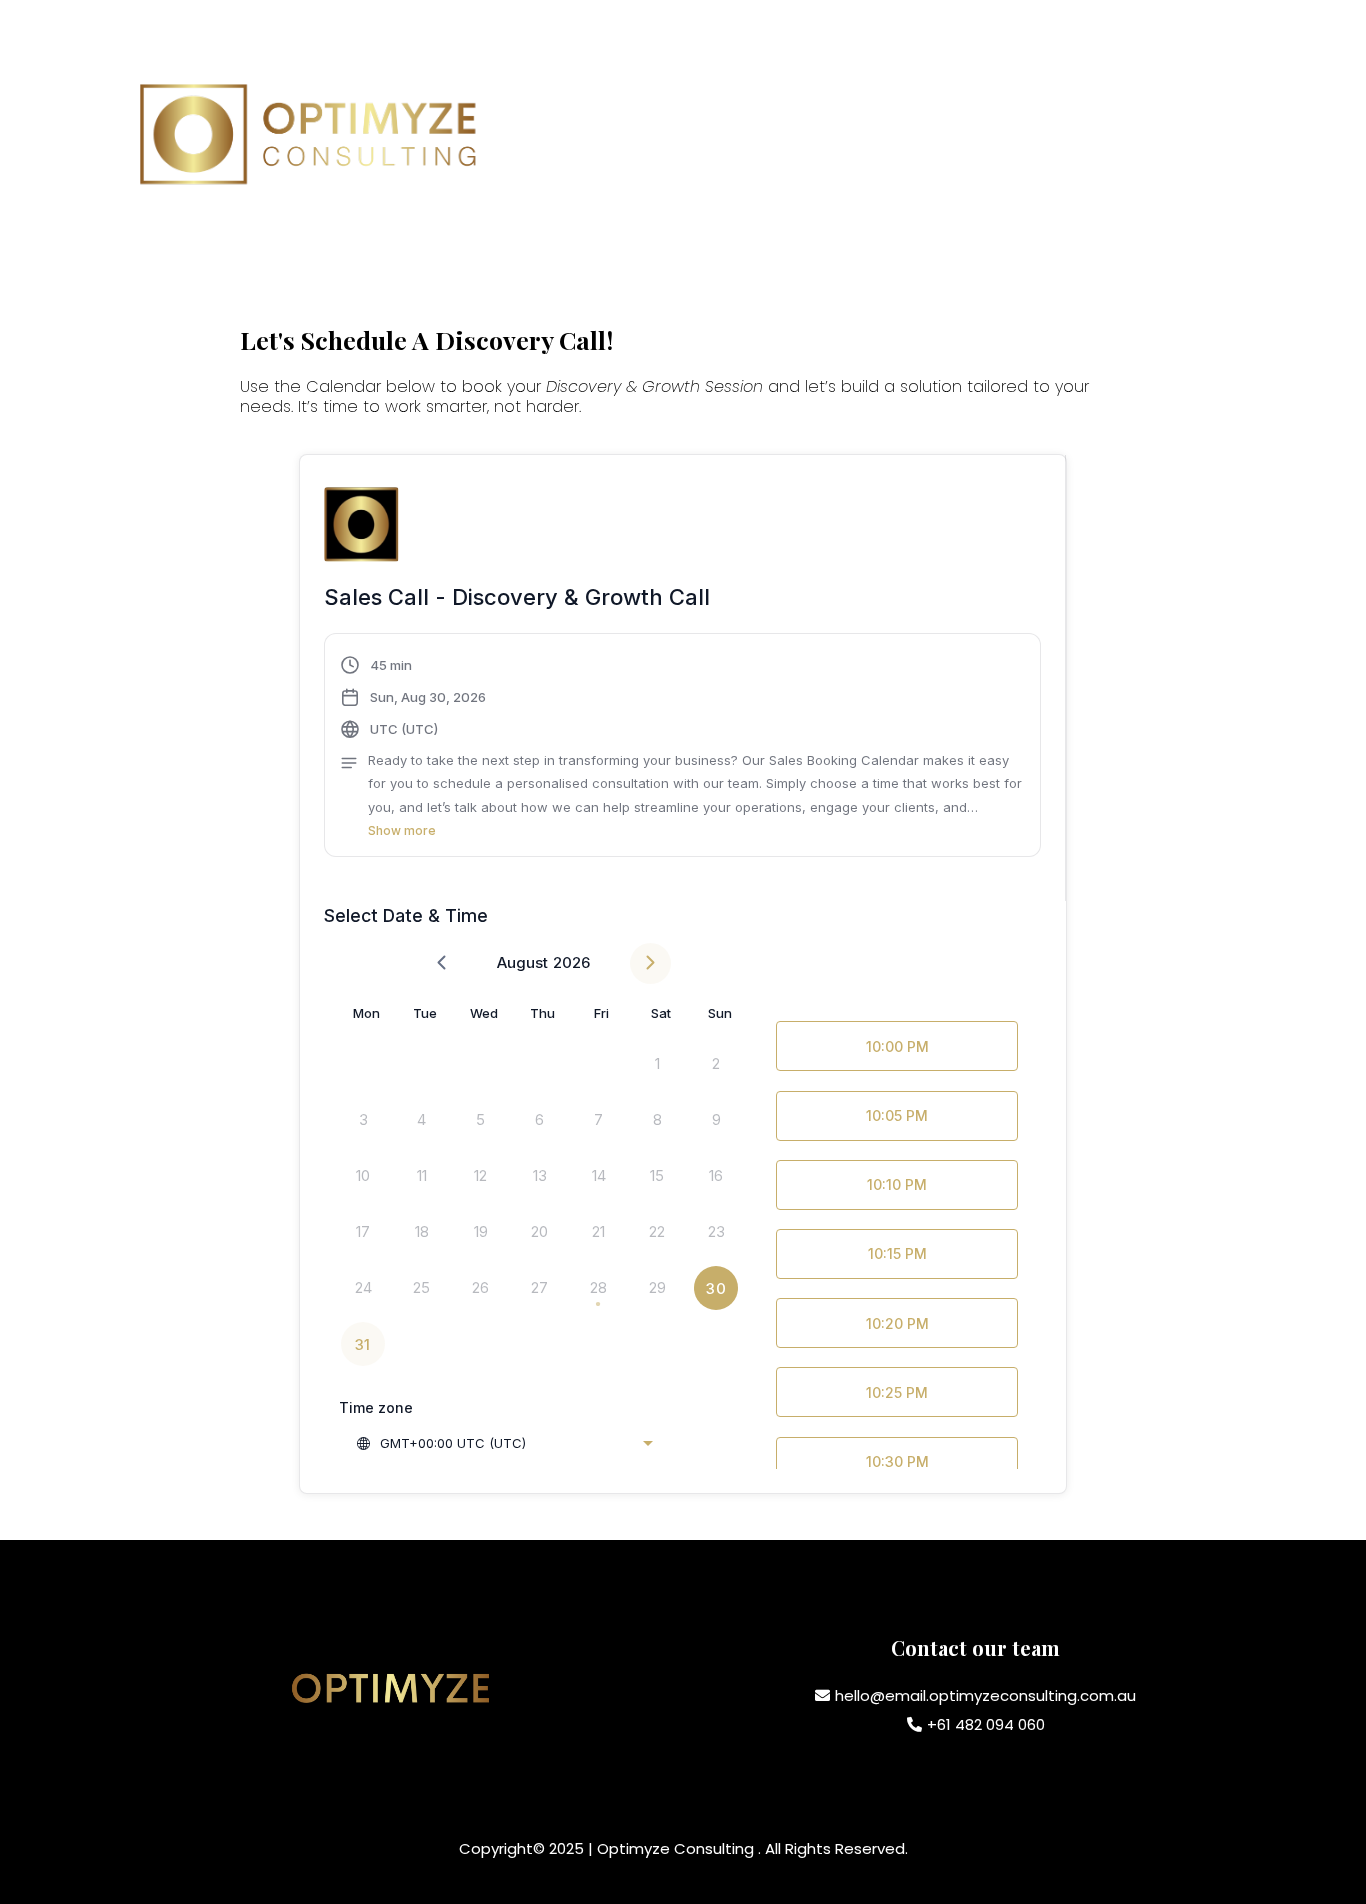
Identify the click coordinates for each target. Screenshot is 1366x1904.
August (522, 962)
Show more (402, 830)
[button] (682, 748)
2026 (571, 962)
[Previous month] (441, 963)
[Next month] (650, 963)
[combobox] (504, 1443)
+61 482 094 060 (986, 1724)
